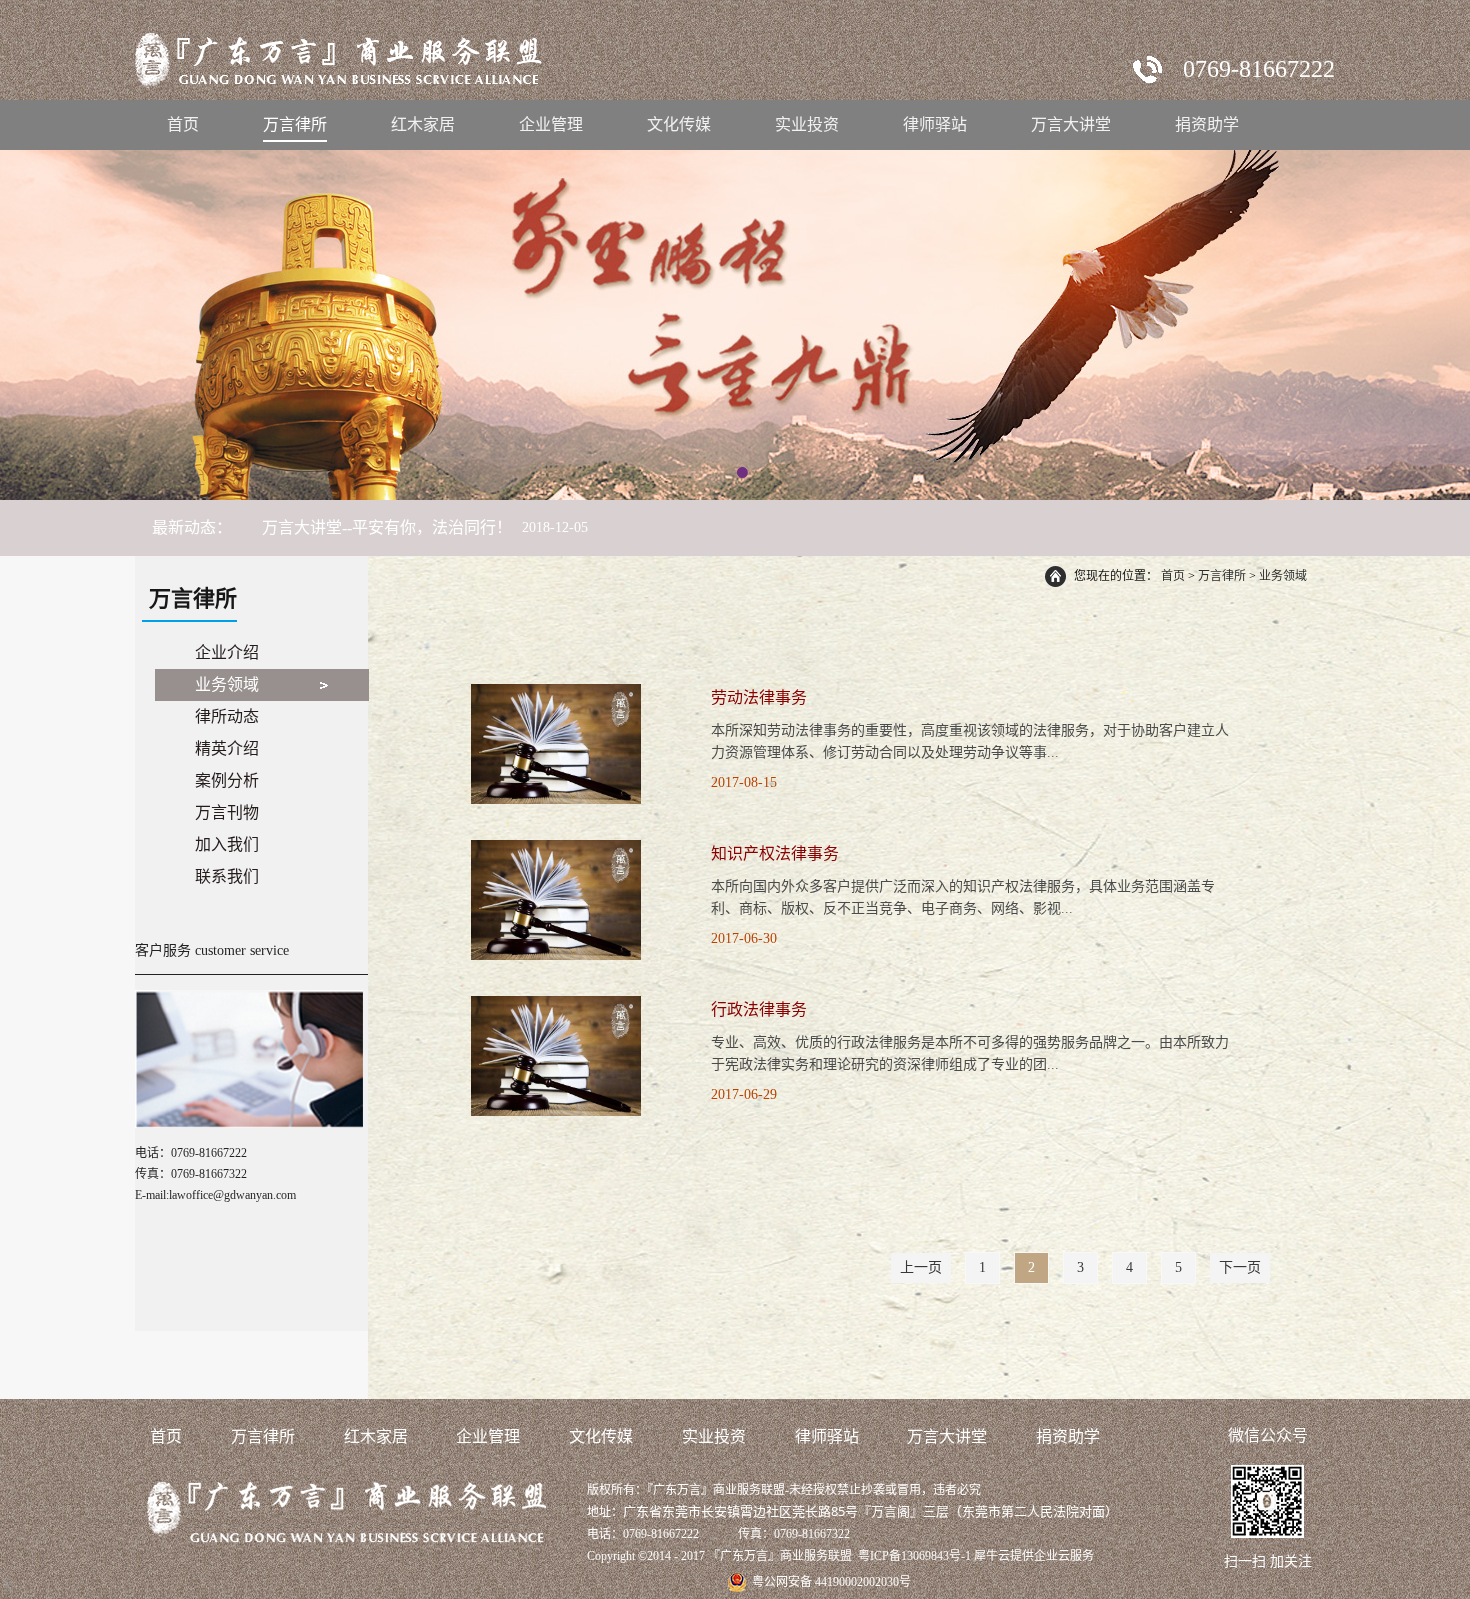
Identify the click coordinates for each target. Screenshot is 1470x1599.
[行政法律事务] (556, 1004)
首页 (183, 124)
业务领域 (1283, 576)
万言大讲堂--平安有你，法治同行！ (387, 527)
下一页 (1240, 1267)
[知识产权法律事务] (556, 848)
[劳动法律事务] (556, 692)
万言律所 (1222, 576)
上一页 (921, 1267)
